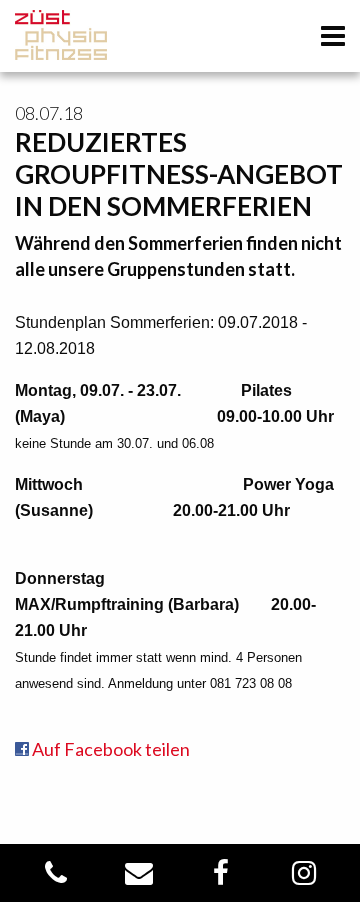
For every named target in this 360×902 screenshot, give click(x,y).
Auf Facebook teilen (109, 749)
